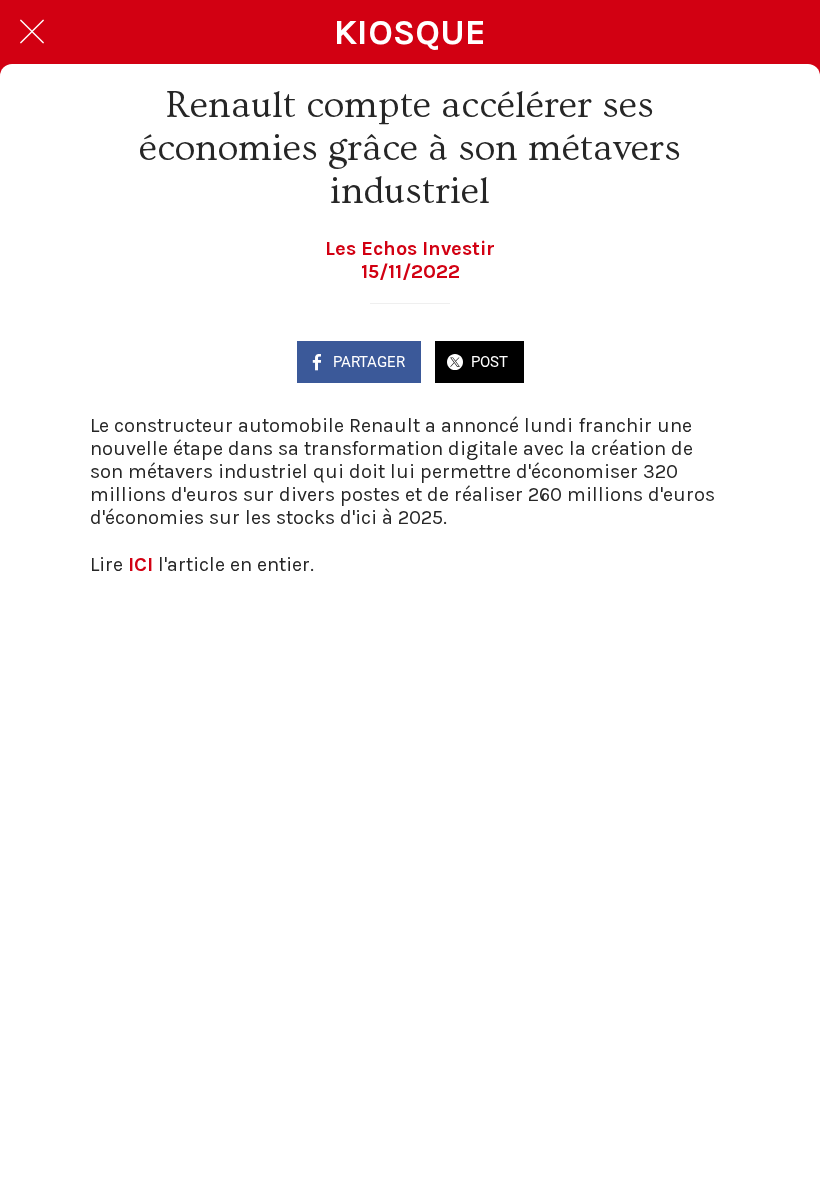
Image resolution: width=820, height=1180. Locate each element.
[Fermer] (32, 32)
